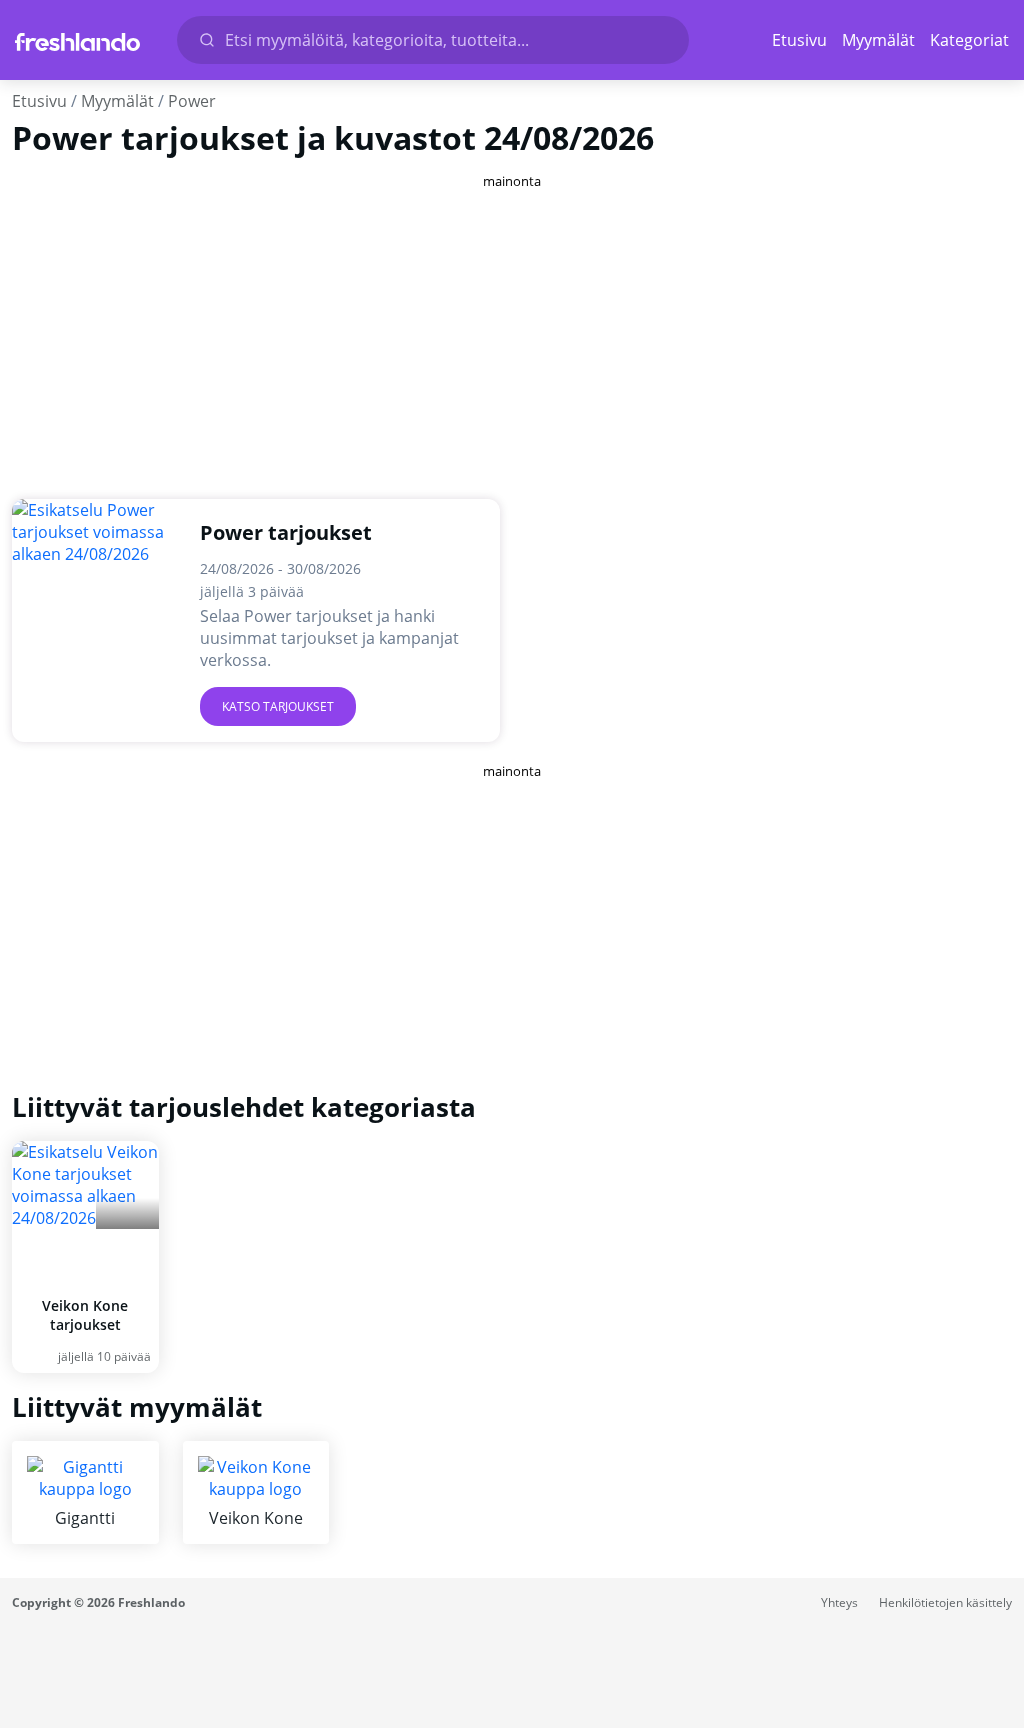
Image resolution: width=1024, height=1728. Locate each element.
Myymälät (878, 40)
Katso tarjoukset (278, 706)
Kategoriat (969, 40)
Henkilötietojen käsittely (945, 1602)
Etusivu (799, 40)
